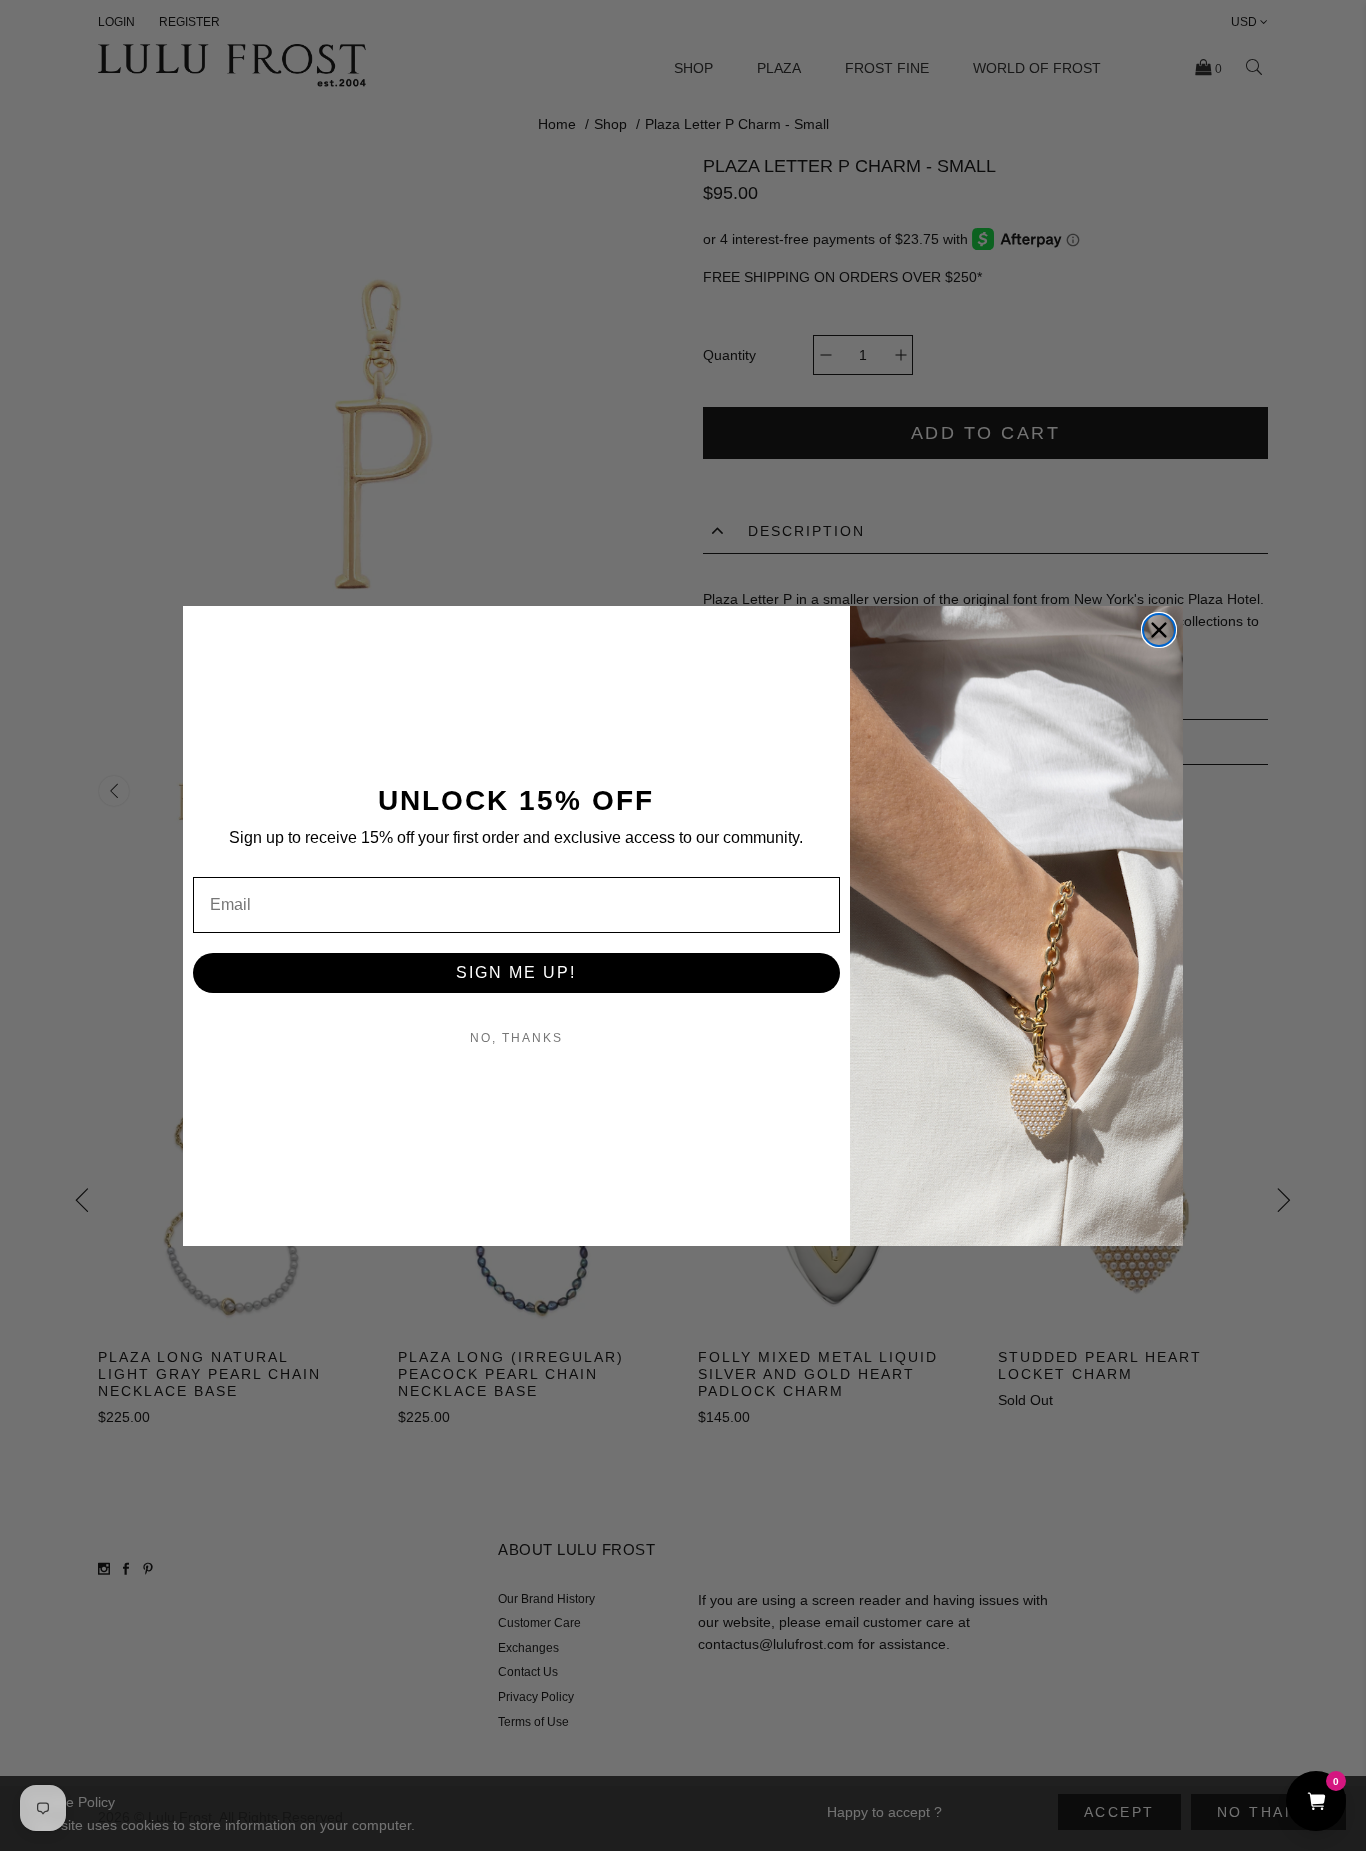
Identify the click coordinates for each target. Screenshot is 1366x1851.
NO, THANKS (516, 1038)
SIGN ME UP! (516, 972)
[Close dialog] (1159, 630)
